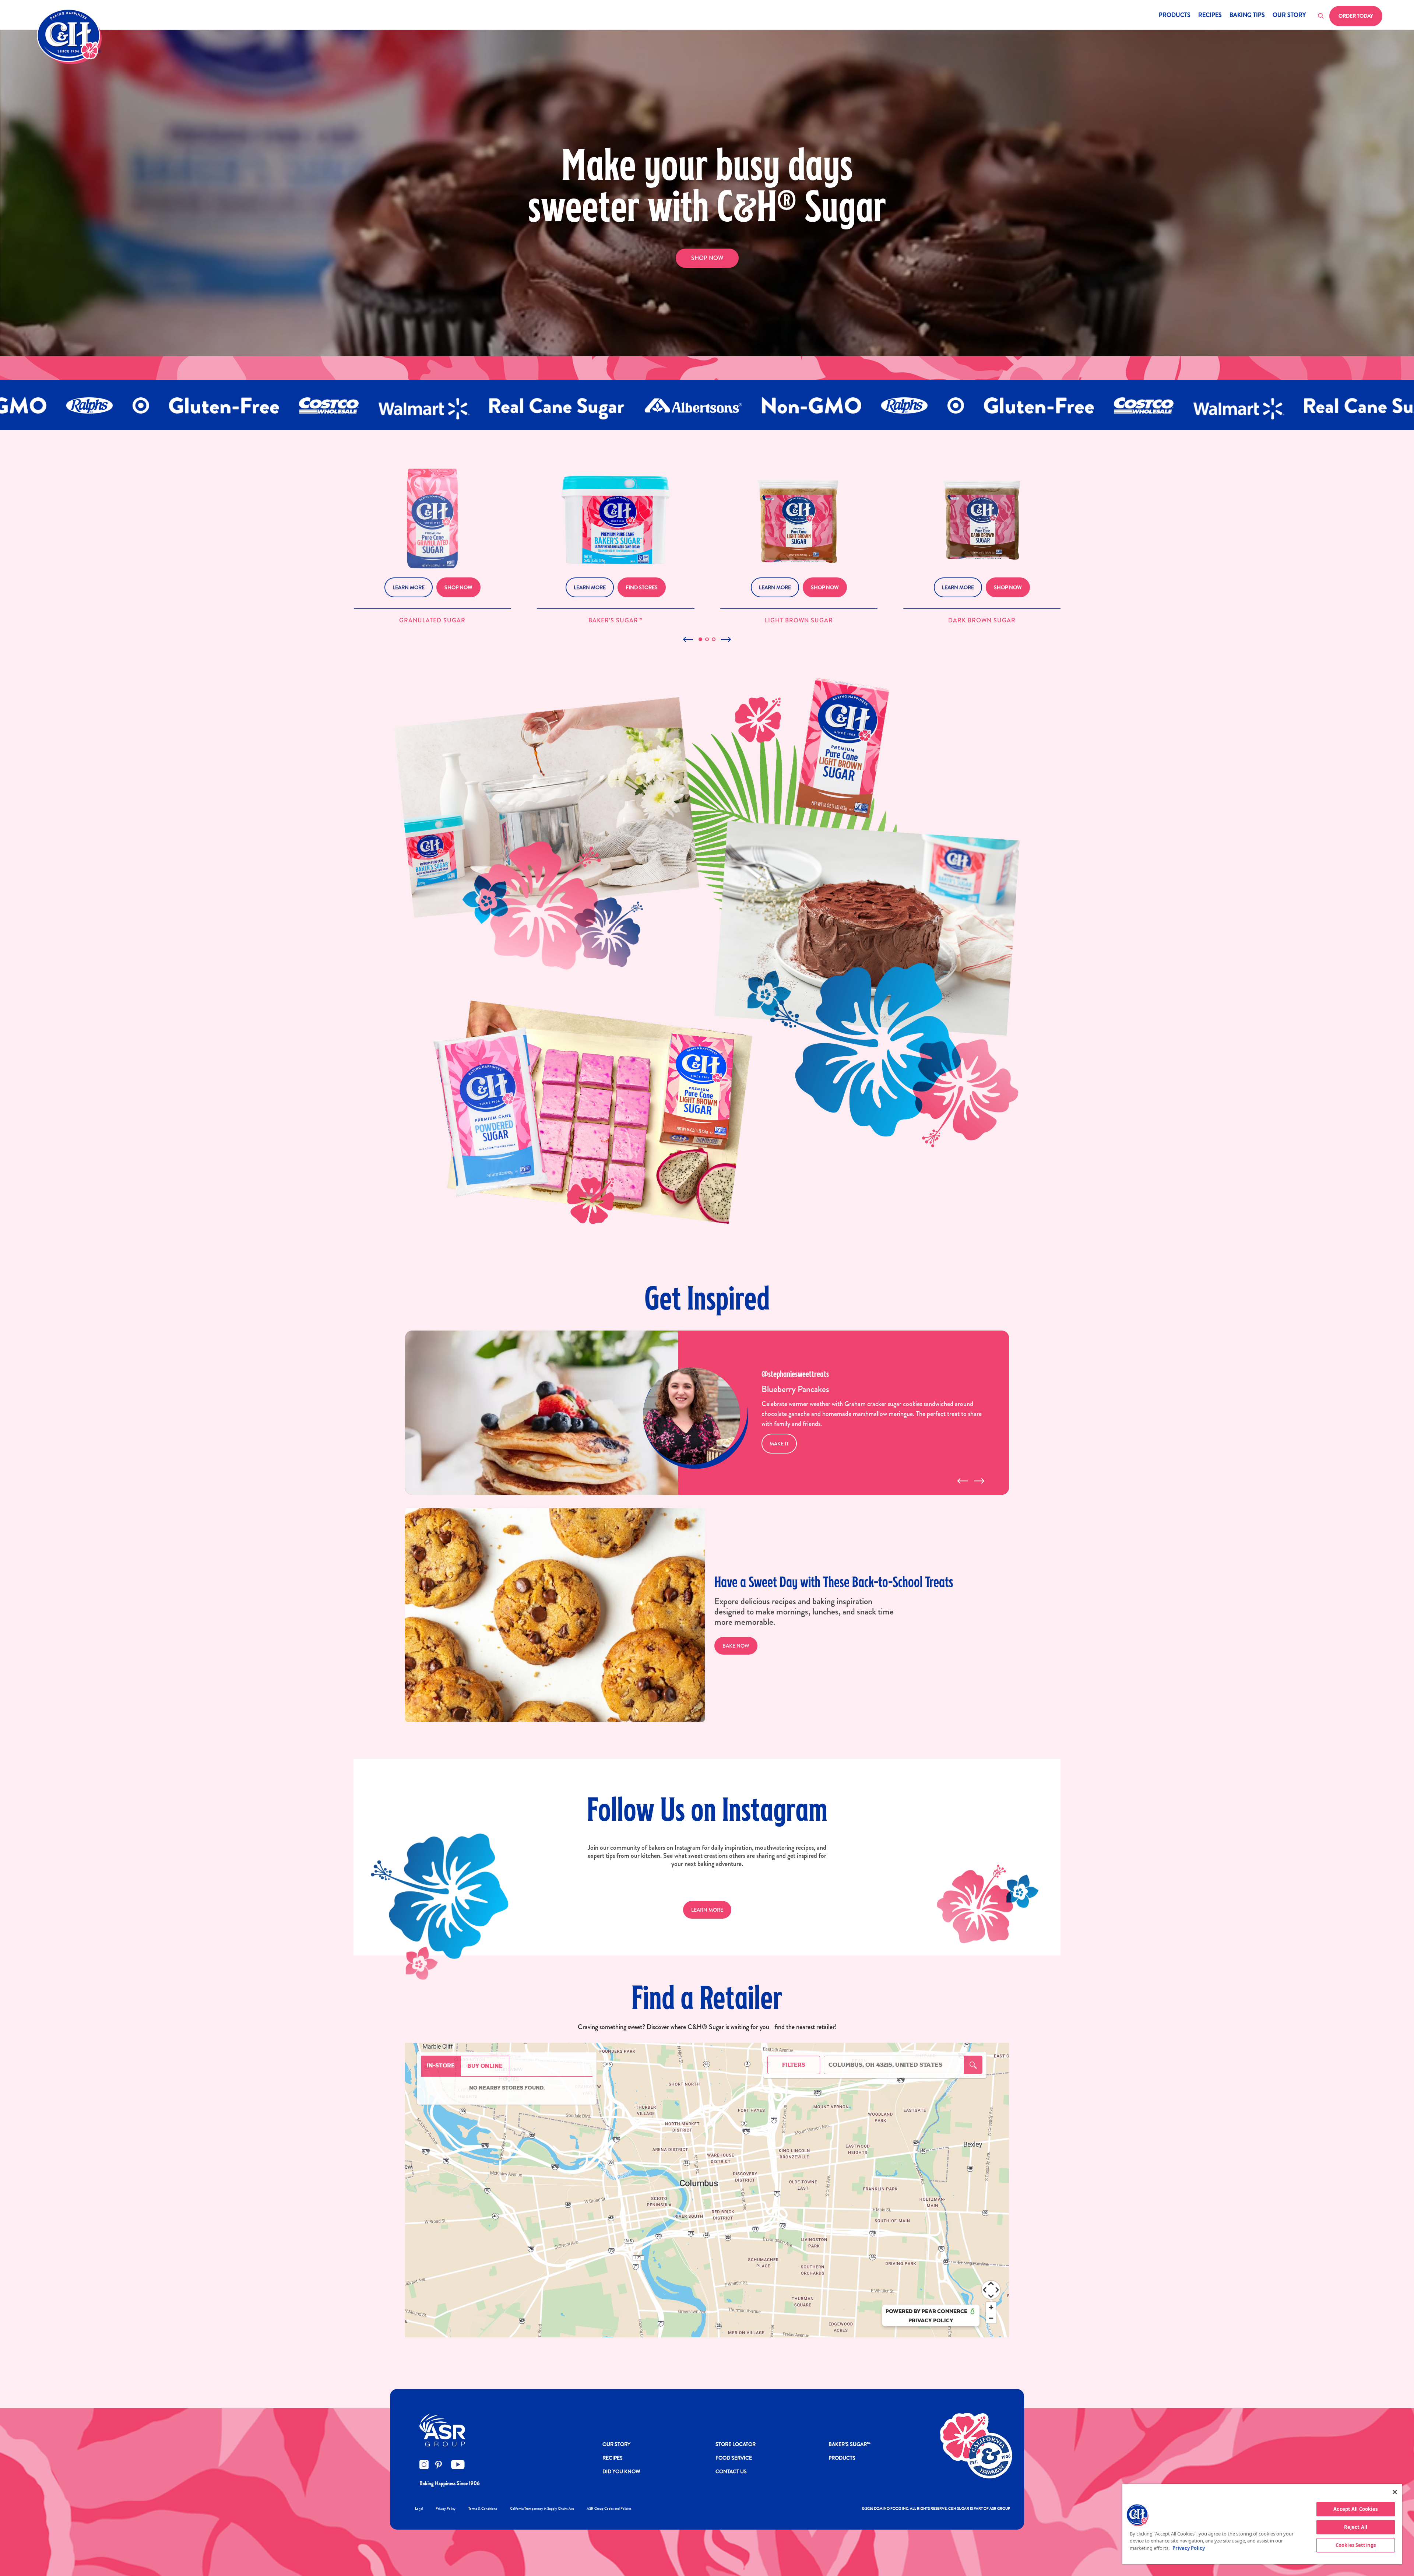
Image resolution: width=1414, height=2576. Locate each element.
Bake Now (736, 1646)
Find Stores (642, 587)
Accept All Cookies (1355, 2509)
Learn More (409, 587)
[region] (1262, 2524)
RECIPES (613, 2458)
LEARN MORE (707, 1910)
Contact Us (731, 2471)
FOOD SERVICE (734, 2458)
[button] (700, 639)
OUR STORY (616, 2444)
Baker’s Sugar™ (616, 620)
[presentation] (962, 1481)
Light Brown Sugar (799, 620)
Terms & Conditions (483, 2508)
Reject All (1356, 2527)
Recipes (1210, 16)
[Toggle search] (1321, 16)
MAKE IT (779, 1444)
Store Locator (736, 2444)
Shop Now (707, 258)
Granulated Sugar (432, 620)
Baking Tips (1247, 16)
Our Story (1289, 16)
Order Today (1356, 16)
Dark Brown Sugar (982, 620)
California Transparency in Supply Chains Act (542, 2508)
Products (1175, 16)
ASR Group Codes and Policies (609, 2508)
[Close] (1395, 2492)
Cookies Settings (1356, 2545)
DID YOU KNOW (621, 2471)
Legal (419, 2508)
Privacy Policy (446, 2508)
